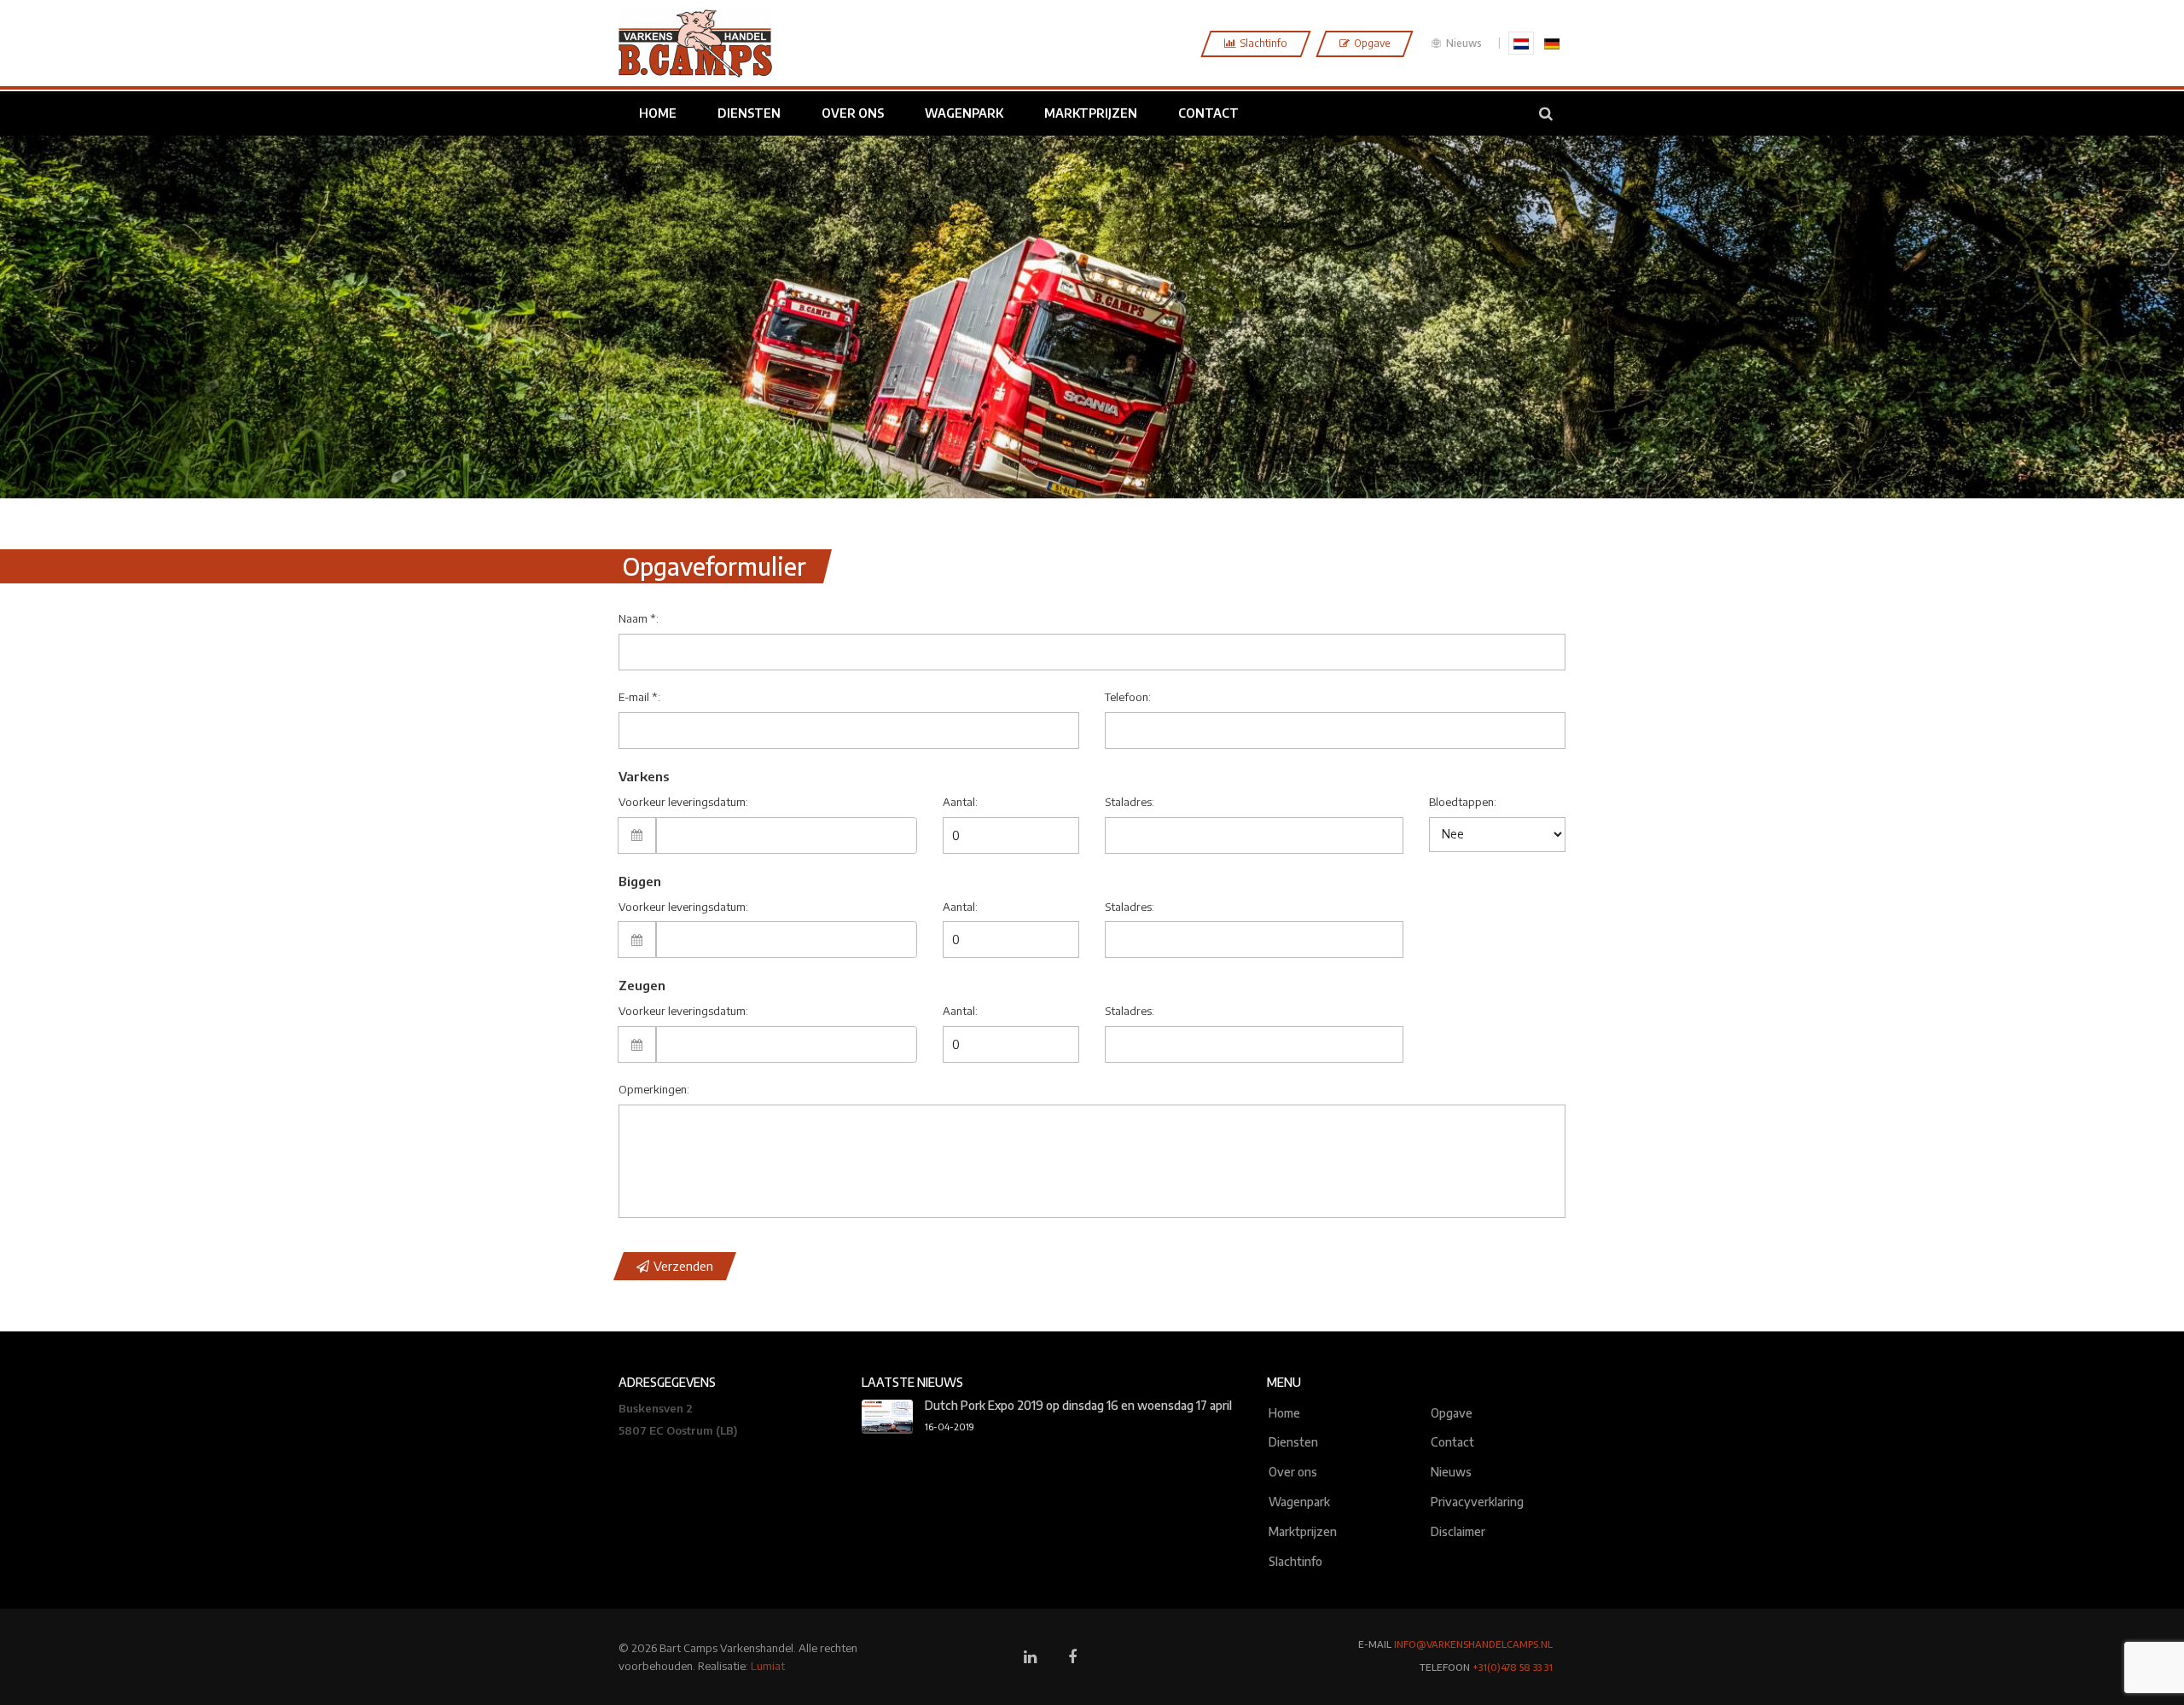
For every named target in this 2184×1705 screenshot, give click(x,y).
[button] (675, 1266)
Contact (1452, 1440)
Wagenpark (1299, 1500)
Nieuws (1463, 43)
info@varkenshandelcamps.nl (1473, 1644)
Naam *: (639, 618)
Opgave (1452, 1411)
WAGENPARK (964, 113)
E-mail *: (639, 697)
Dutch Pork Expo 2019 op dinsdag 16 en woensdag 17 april (1078, 1405)
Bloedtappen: (1463, 802)
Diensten (1293, 1440)
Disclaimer (1458, 1530)
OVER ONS (853, 113)
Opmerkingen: (654, 1089)
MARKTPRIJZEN (1091, 113)
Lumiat (768, 1666)
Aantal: (960, 802)
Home (1284, 1411)
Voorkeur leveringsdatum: (683, 802)
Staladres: (1130, 802)
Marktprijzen (1303, 1530)
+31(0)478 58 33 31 (1513, 1667)
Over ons (1293, 1470)
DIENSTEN (749, 113)
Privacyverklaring (1477, 1500)
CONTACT (1208, 113)
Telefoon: (1128, 697)
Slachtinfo (1295, 1560)
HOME (658, 113)
